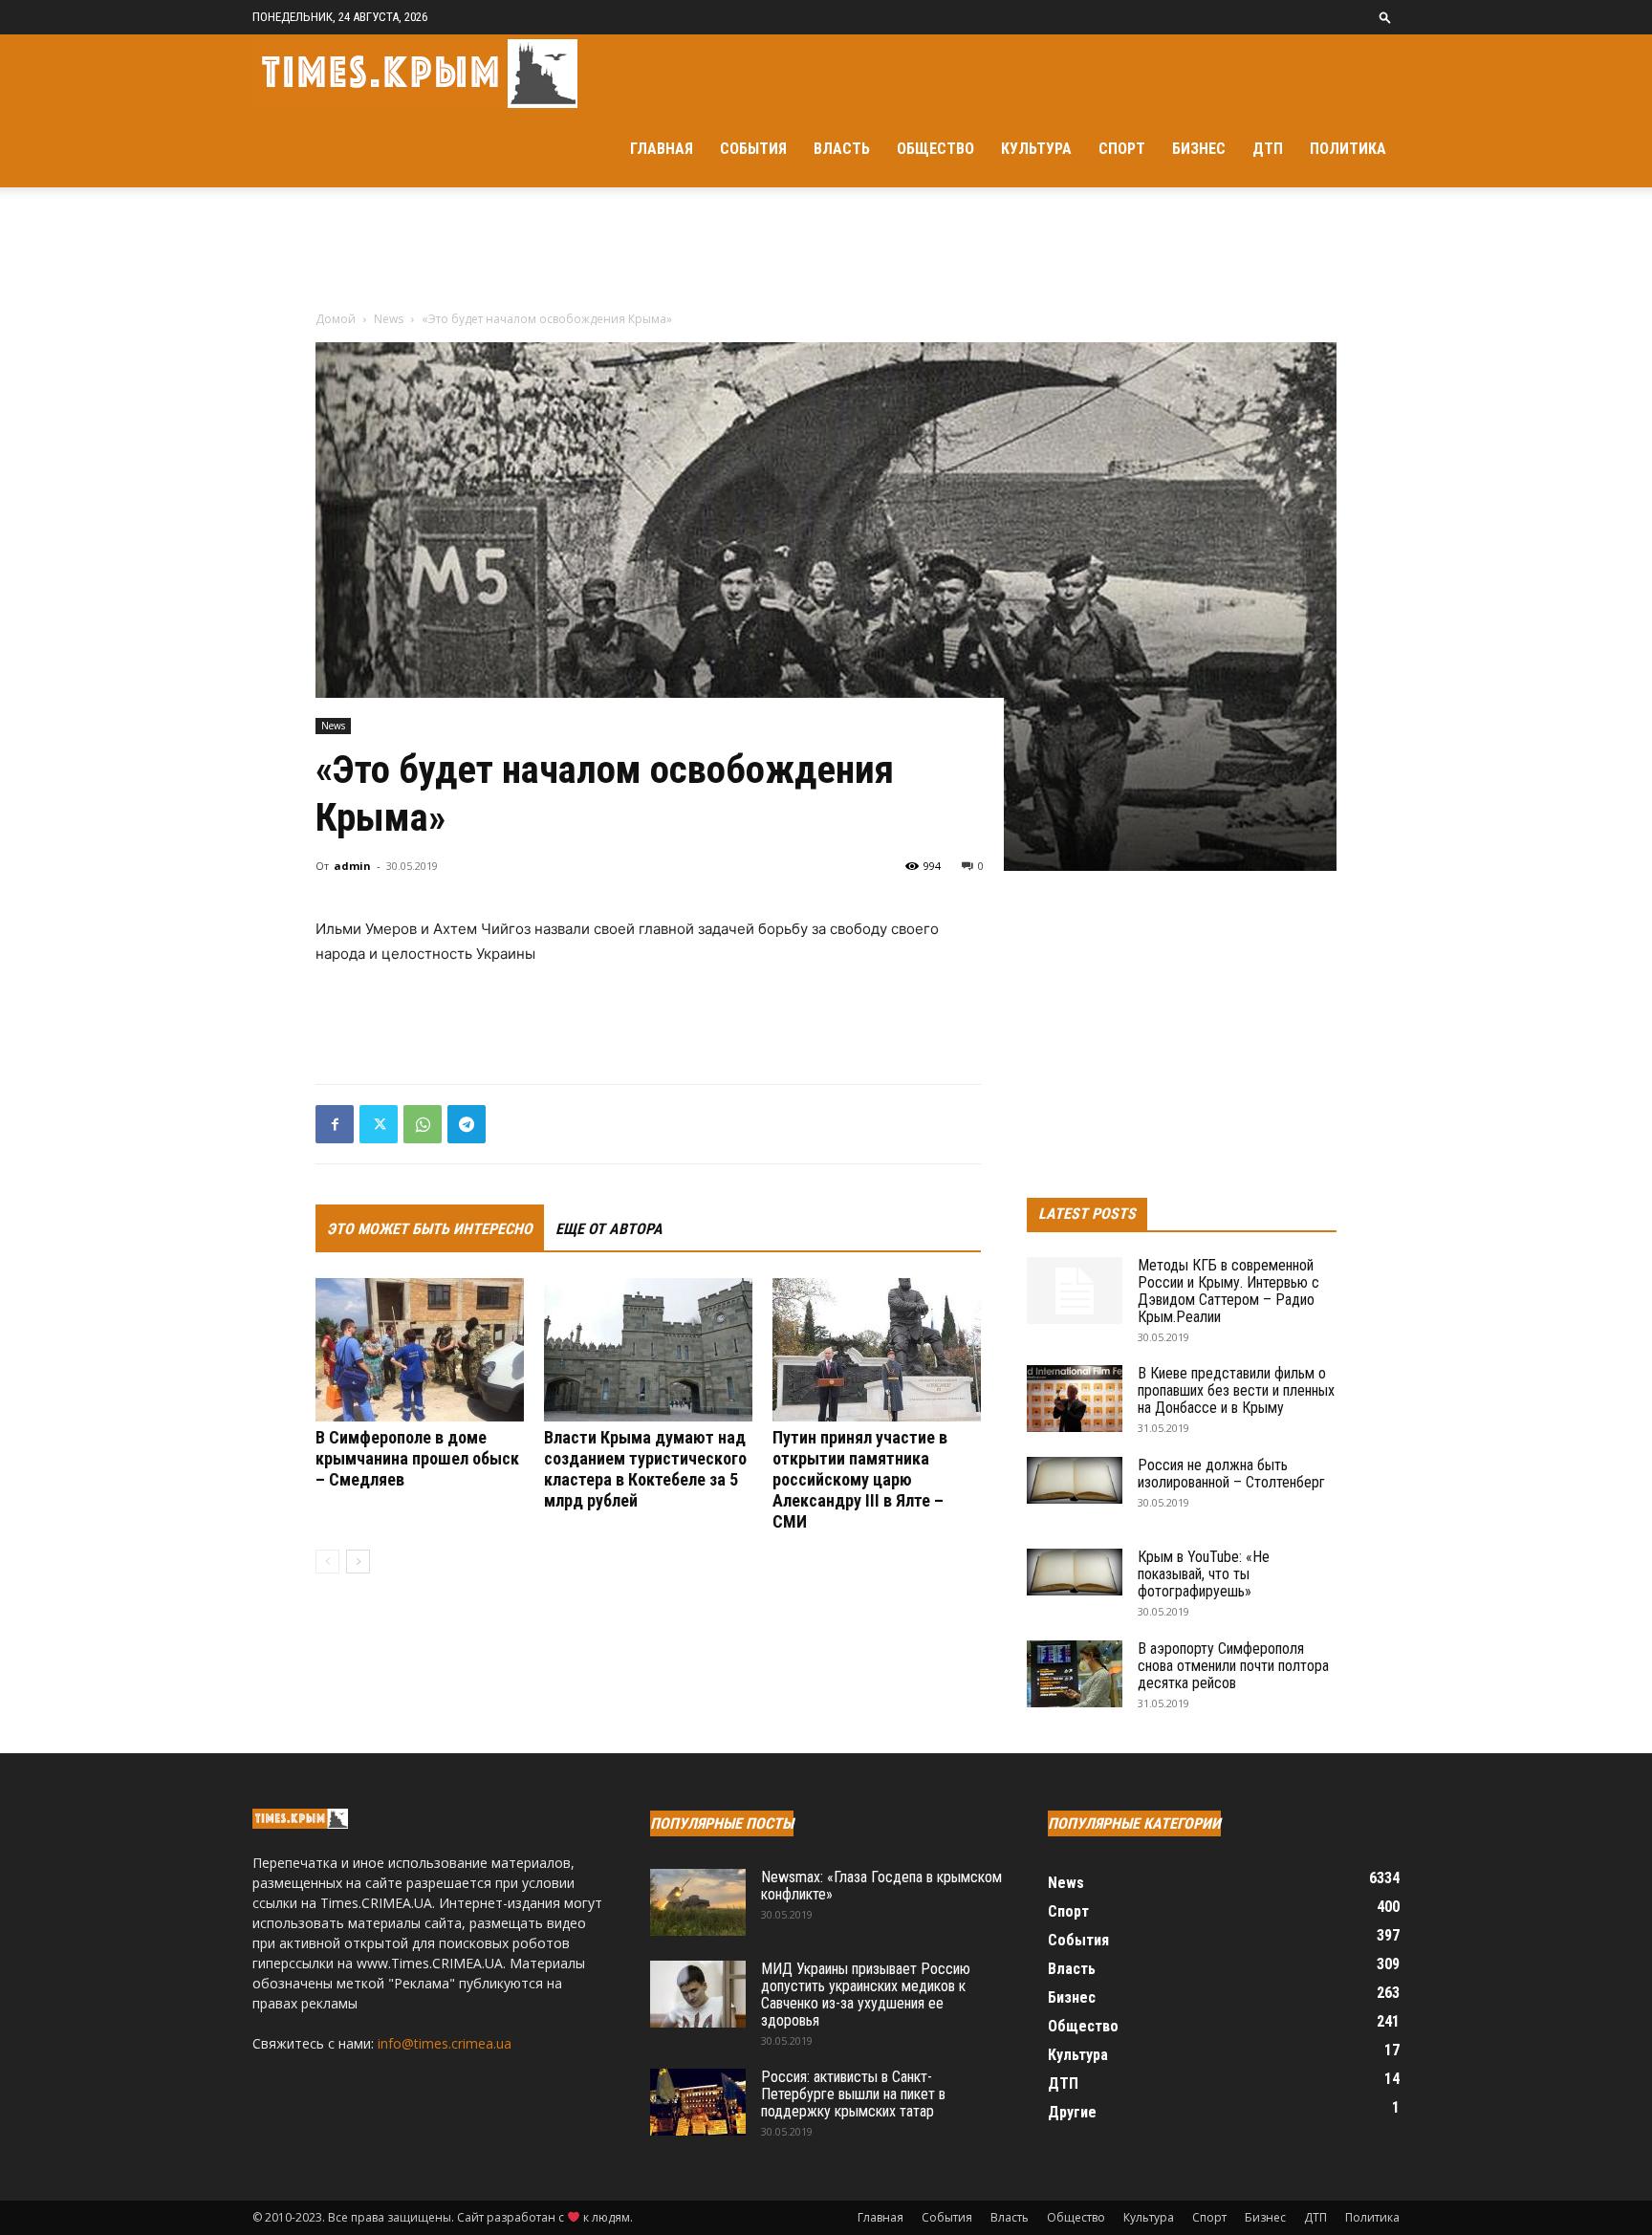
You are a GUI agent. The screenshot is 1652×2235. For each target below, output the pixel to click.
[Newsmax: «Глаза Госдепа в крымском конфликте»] (698, 1902)
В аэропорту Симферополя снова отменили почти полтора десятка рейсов (1233, 1666)
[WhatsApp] (423, 1124)
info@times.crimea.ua (445, 2043)
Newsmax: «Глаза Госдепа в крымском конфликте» (881, 1886)
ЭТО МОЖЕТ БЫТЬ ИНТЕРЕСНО (430, 1229)
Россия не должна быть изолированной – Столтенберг (1231, 1474)
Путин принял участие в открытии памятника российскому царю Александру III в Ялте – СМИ (860, 1479)
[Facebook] (335, 1124)
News (389, 319)
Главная (662, 149)
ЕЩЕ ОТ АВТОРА (609, 1229)
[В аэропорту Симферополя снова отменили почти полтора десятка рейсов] (1075, 1674)
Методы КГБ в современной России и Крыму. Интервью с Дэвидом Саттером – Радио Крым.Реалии (1228, 1291)
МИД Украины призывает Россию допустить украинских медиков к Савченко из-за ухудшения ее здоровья (866, 1995)
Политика (1348, 149)
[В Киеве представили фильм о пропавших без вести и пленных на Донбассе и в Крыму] (1075, 1399)
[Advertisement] (826, 253)
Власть (842, 149)
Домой (336, 319)
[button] (1385, 17)
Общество (935, 149)
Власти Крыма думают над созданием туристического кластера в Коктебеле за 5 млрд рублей (645, 1469)
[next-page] (358, 1562)
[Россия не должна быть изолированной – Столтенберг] (1075, 1480)
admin (352, 866)
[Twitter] (379, 1124)
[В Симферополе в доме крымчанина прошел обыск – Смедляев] (420, 1350)
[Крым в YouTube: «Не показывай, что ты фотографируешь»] (1075, 1572)
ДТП (1268, 149)
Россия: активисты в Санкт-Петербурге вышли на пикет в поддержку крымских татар (853, 2094)
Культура (1036, 149)
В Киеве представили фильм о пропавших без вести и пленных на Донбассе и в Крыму (1236, 1390)
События (753, 149)
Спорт (1122, 149)
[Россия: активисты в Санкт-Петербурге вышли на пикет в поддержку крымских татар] (698, 2102)
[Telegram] (467, 1124)
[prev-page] (327, 1562)
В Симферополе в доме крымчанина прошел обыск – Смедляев (417, 1458)
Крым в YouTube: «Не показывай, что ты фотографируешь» (1204, 1574)
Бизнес (1199, 149)
